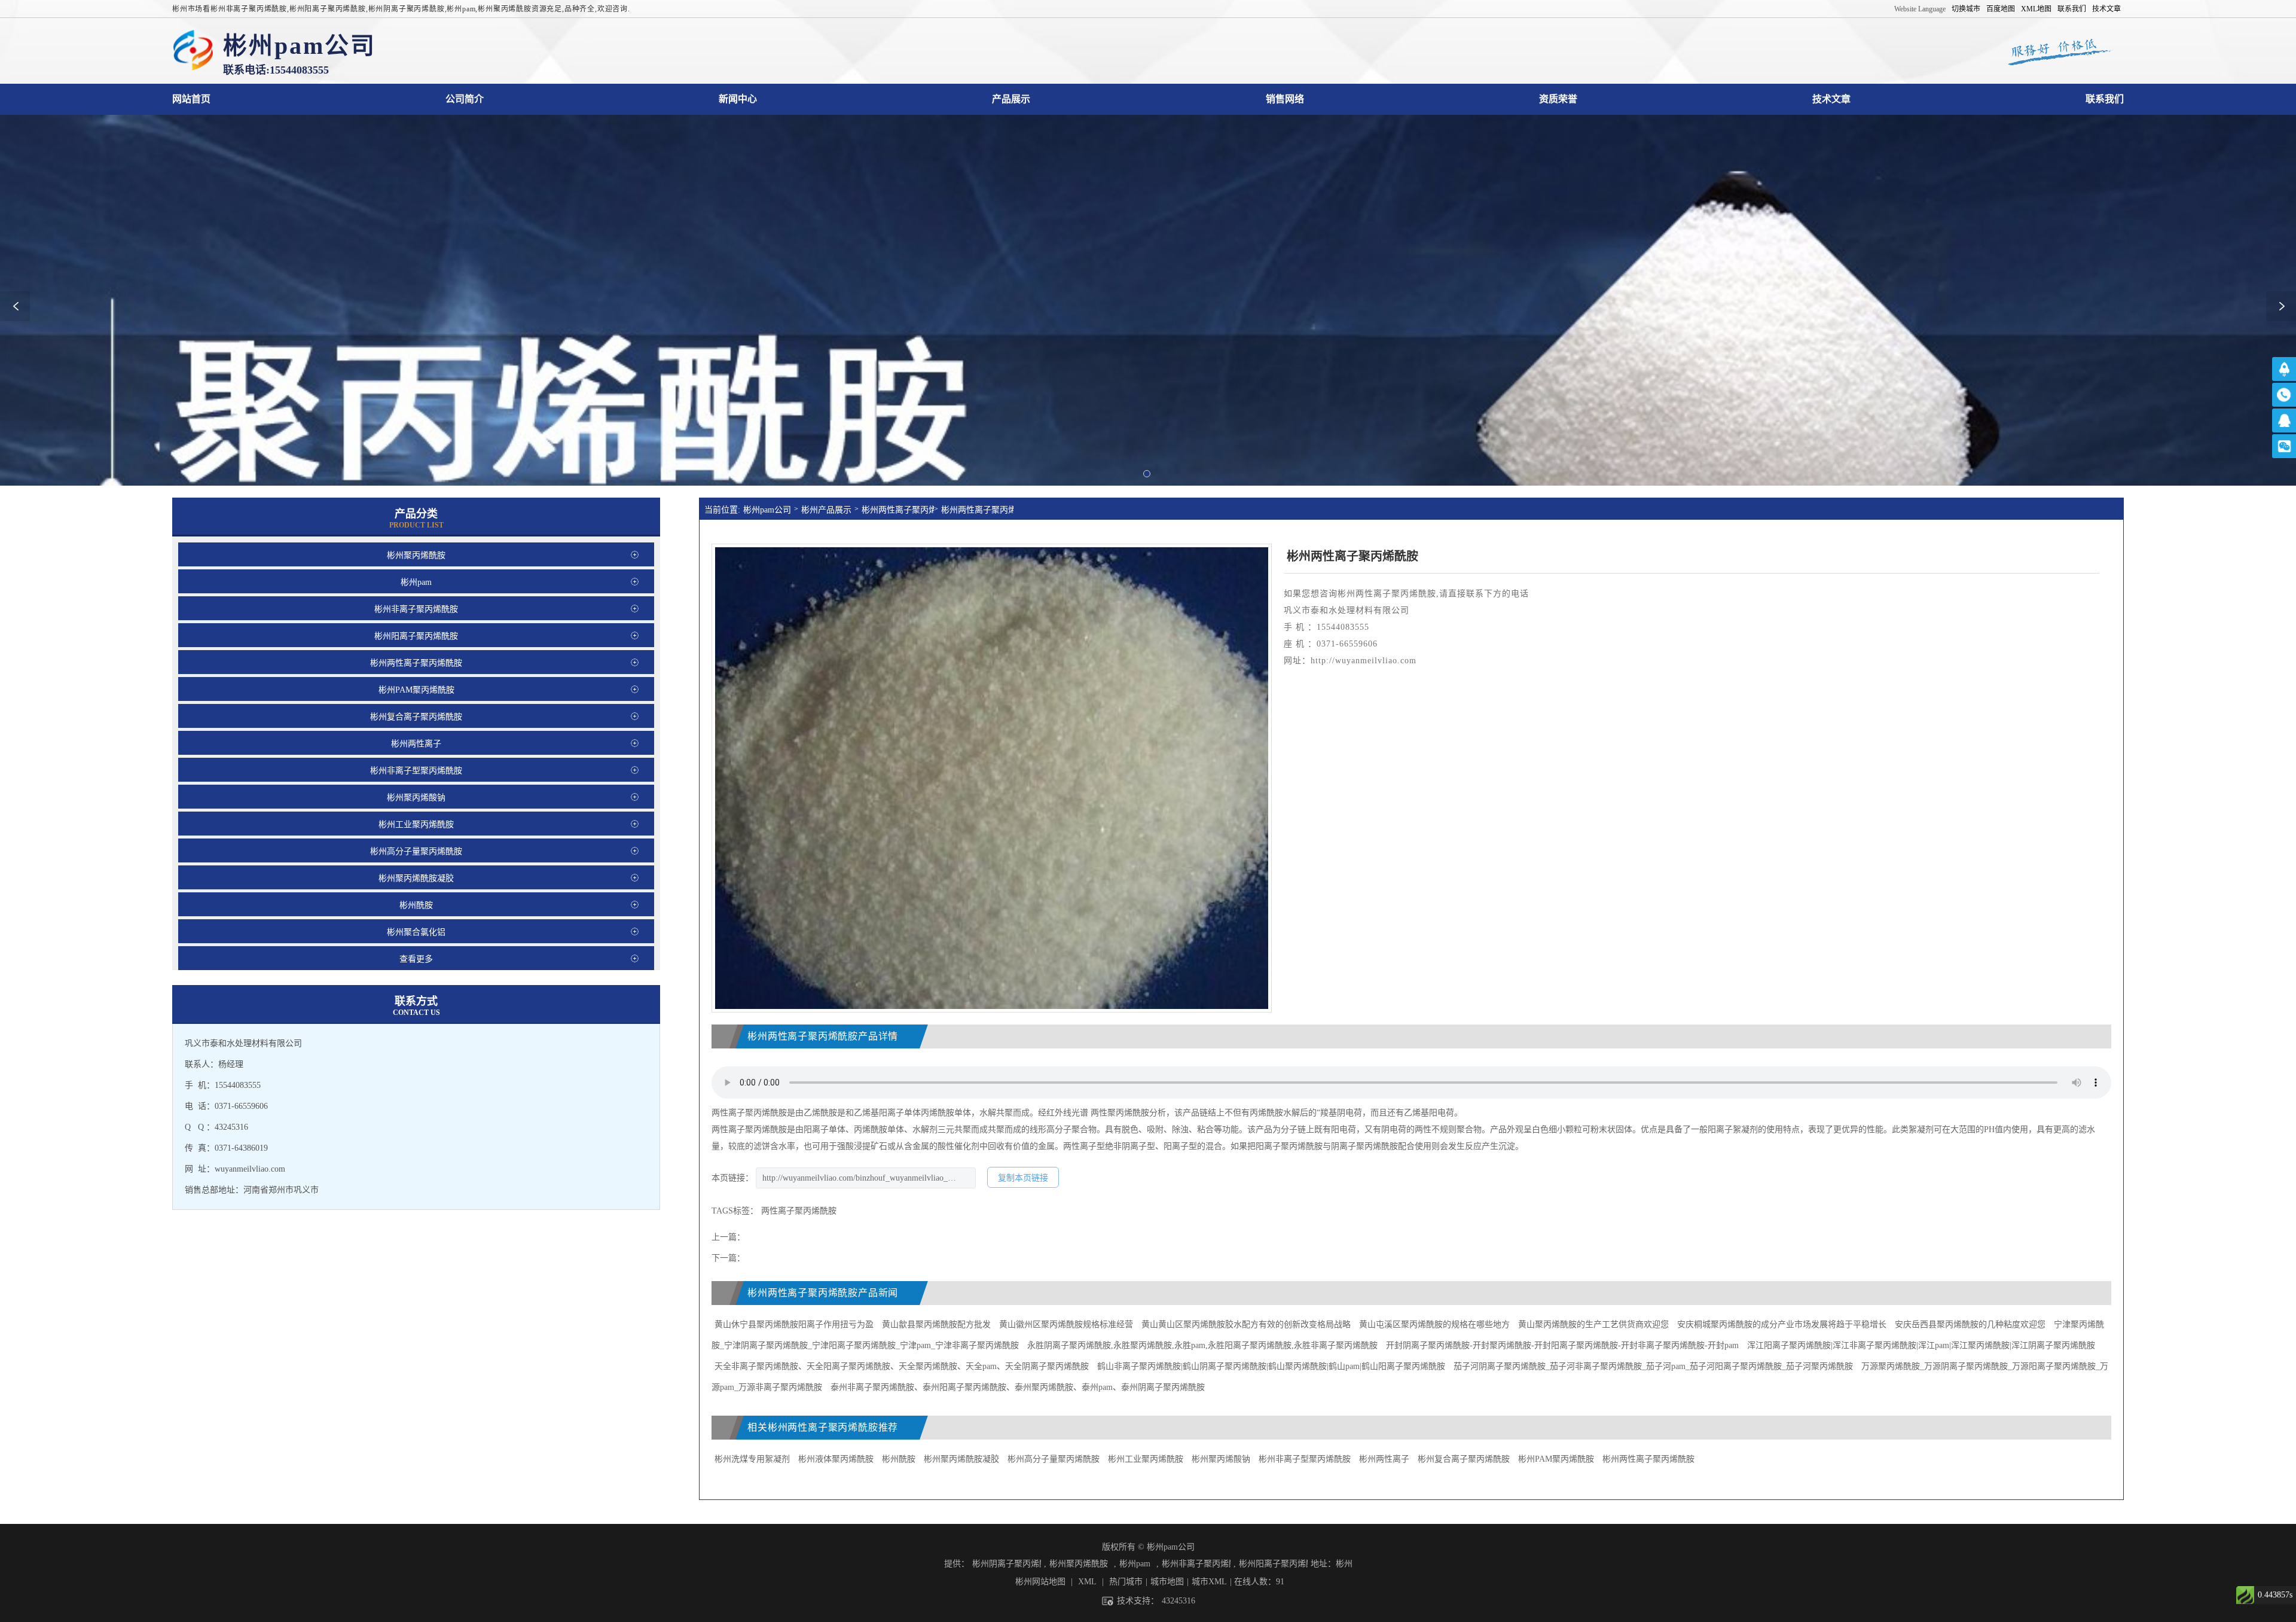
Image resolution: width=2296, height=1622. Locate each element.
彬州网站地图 (1040, 1582)
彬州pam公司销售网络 (1285, 99)
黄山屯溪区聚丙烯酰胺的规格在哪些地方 (1434, 1324)
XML (1087, 1582)
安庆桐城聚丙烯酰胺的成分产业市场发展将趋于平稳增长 (1782, 1324)
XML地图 (2036, 9)
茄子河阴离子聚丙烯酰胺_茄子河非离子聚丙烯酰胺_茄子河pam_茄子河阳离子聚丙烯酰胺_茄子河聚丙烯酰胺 (1653, 1366)
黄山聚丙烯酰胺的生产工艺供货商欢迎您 (1593, 1324)
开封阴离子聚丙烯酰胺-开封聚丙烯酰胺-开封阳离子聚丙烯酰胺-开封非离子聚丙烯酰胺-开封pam (1562, 1345)
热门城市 (1126, 1582)
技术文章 (2106, 9)
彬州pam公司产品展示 (1011, 99)
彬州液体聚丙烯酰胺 (836, 1459)
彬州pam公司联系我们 (2105, 99)
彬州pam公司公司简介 (465, 99)
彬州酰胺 (899, 1459)
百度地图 (2001, 9)
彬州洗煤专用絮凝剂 (752, 1459)
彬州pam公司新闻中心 (738, 99)
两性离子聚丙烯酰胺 (799, 1211)
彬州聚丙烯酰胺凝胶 (961, 1459)
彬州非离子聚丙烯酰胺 (1196, 1564)
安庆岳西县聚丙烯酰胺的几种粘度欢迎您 (1971, 1324)
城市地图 (1167, 1582)
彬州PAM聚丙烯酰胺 (1556, 1459)
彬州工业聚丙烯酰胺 (1146, 1459)
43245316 (1178, 1601)
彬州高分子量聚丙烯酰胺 (1054, 1459)
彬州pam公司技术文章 (1831, 99)
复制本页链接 (1023, 1178)
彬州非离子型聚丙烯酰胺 (1305, 1459)
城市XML (1209, 1582)
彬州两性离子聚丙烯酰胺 (898, 510)
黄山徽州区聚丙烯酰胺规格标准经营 (1066, 1324)
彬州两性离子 (1384, 1459)
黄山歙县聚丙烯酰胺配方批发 (936, 1324)
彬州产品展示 (826, 510)
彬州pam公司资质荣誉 (1558, 99)
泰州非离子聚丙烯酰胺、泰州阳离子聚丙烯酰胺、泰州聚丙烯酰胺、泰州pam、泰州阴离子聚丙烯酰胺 (1018, 1387)
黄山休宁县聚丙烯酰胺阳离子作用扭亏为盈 (794, 1324)
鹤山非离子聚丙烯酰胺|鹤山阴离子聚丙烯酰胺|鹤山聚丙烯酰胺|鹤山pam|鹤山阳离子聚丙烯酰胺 (1271, 1366)
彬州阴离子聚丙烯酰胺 (1007, 1564)
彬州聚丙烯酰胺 (1079, 1564)
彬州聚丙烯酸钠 (1221, 1459)
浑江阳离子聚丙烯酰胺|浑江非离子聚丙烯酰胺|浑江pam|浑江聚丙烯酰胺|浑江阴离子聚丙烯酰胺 (1921, 1345)
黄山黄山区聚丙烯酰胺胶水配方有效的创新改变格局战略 (1246, 1324)
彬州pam (1135, 1564)
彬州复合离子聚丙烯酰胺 (1464, 1459)
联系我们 (2072, 9)
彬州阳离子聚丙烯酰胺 (1273, 1564)
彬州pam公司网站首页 (191, 99)
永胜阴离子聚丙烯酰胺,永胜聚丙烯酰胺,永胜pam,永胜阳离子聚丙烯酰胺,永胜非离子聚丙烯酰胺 (1202, 1345)
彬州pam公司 (767, 510)
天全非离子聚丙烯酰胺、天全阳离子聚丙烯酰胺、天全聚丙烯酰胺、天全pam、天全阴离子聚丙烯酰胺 (902, 1366)
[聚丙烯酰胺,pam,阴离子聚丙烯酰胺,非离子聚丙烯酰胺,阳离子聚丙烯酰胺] (193, 51)
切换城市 (1966, 9)
